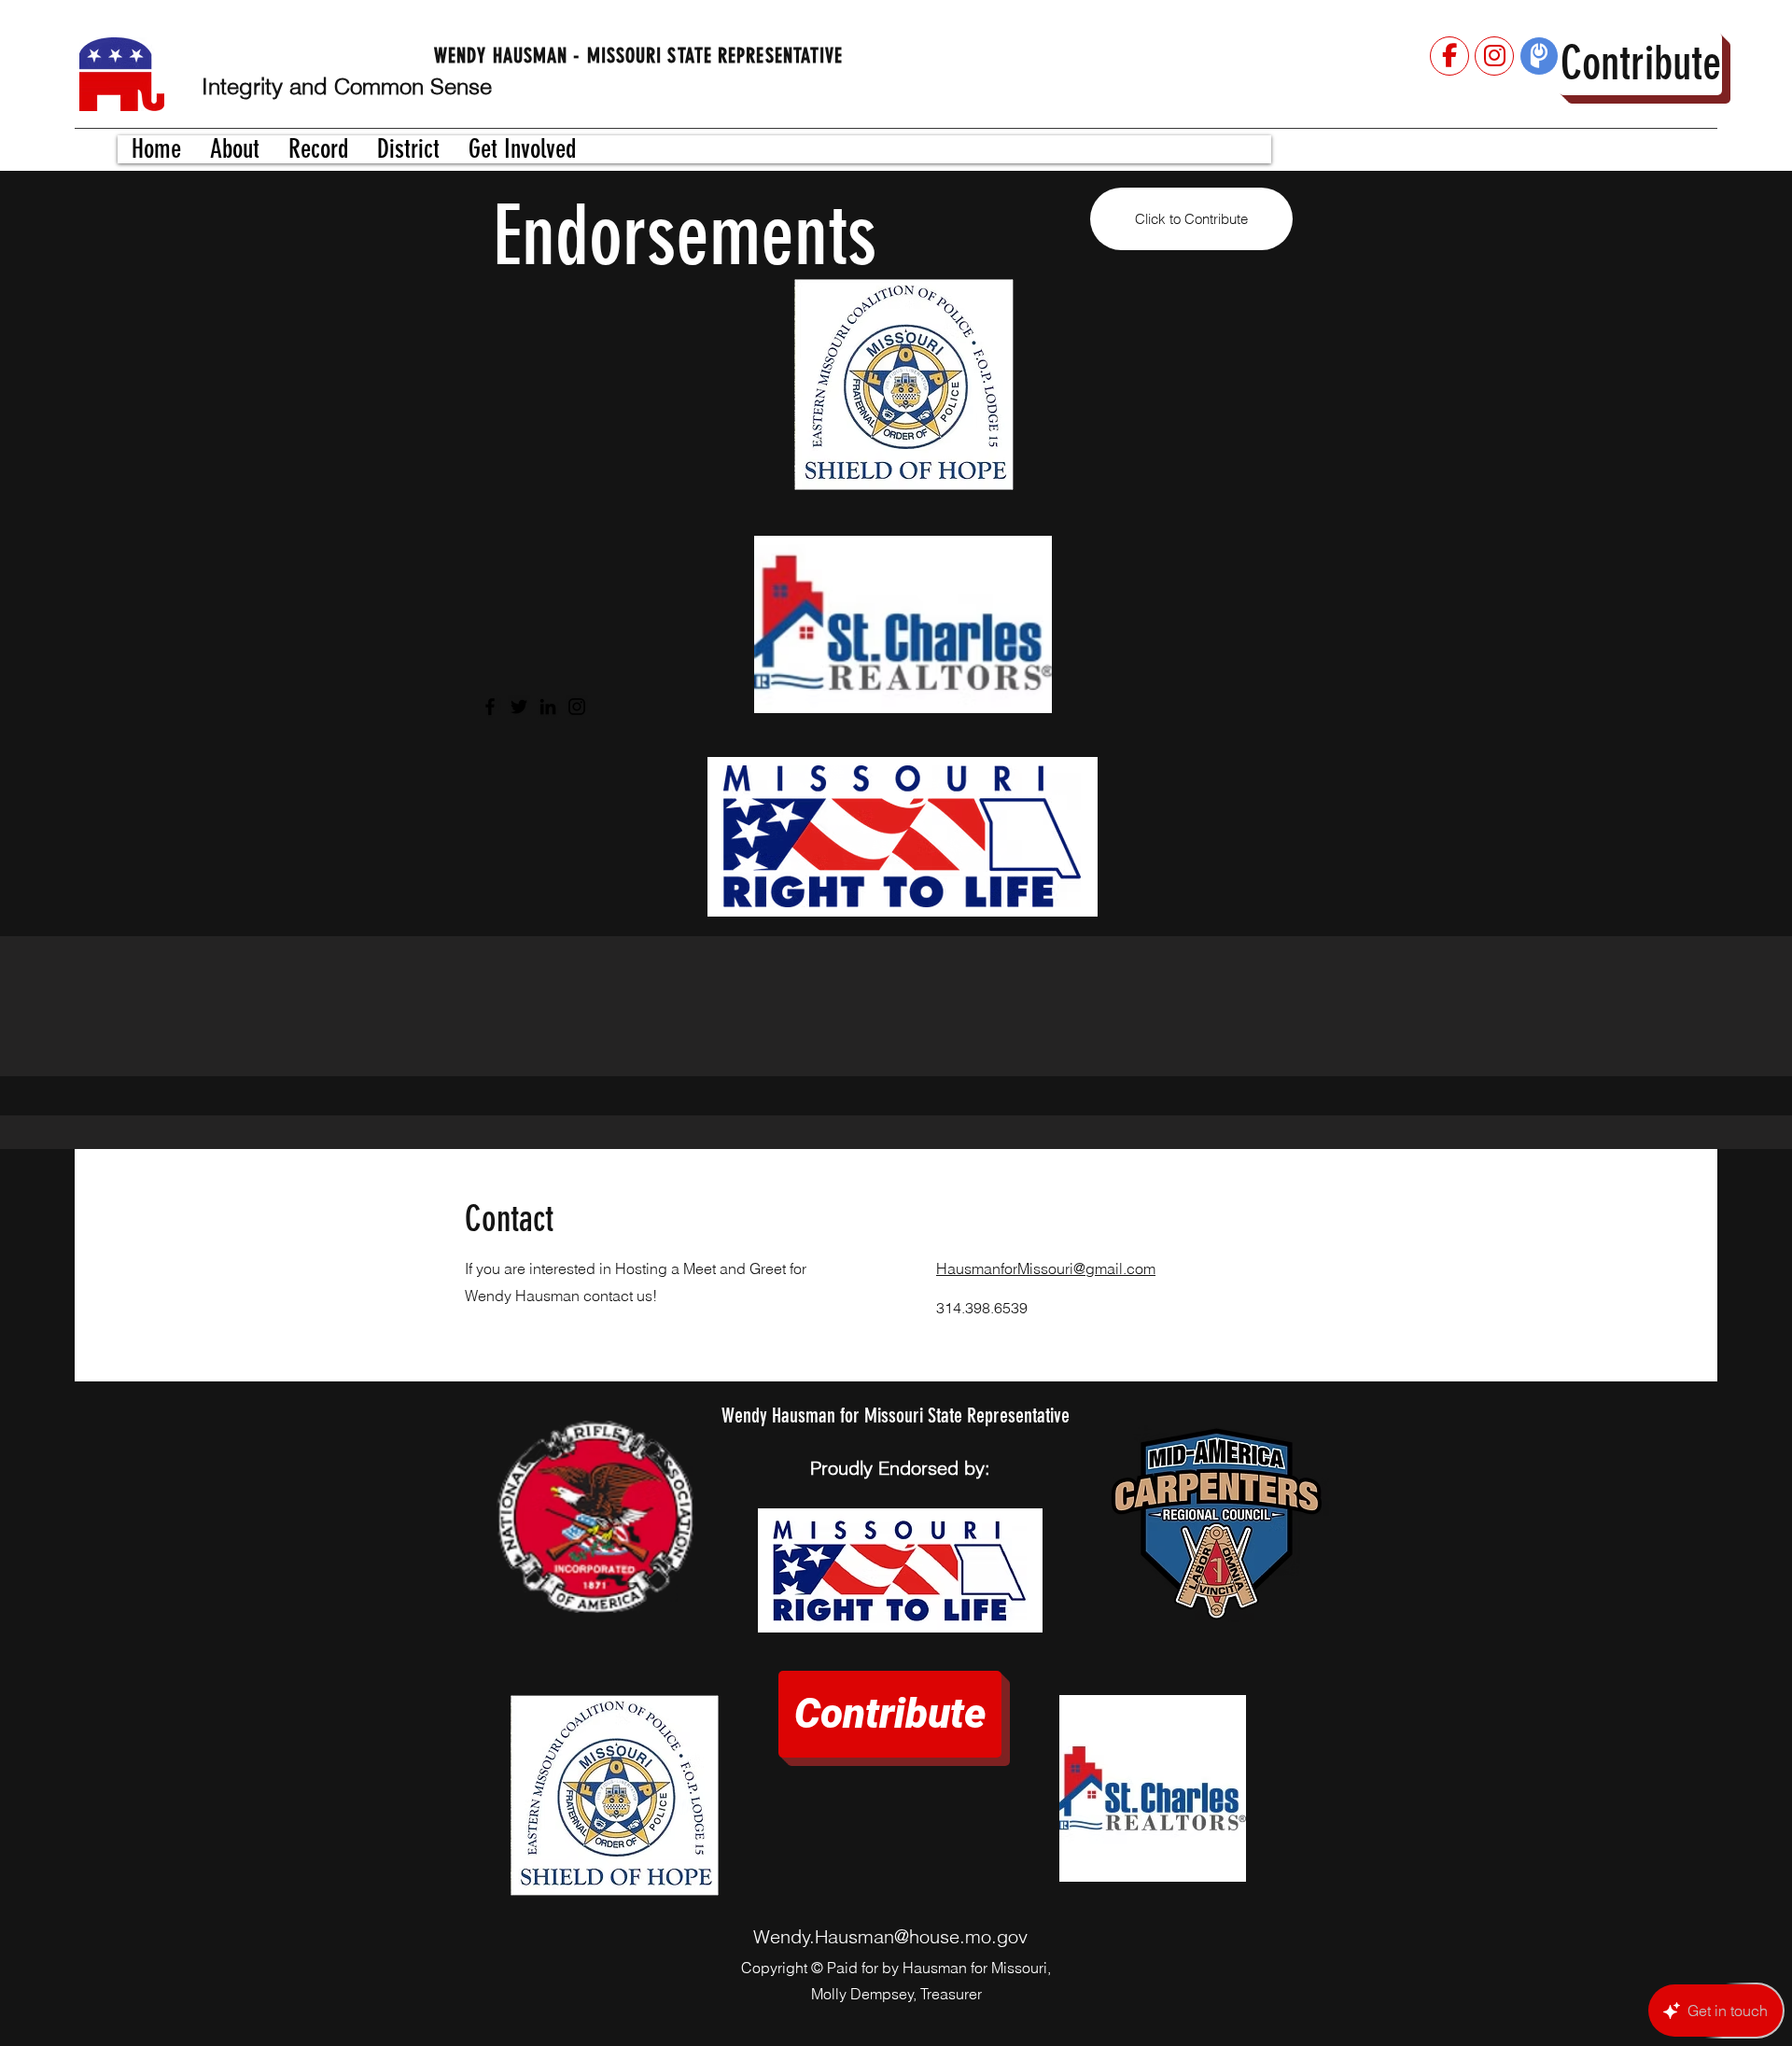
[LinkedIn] (548, 707)
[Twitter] (519, 707)
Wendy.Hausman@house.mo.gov (890, 1936)
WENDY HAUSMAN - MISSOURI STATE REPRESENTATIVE (639, 56)
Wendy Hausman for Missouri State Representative (896, 1415)
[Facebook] (490, 707)
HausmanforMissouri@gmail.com (1046, 1268)
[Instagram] (577, 707)
